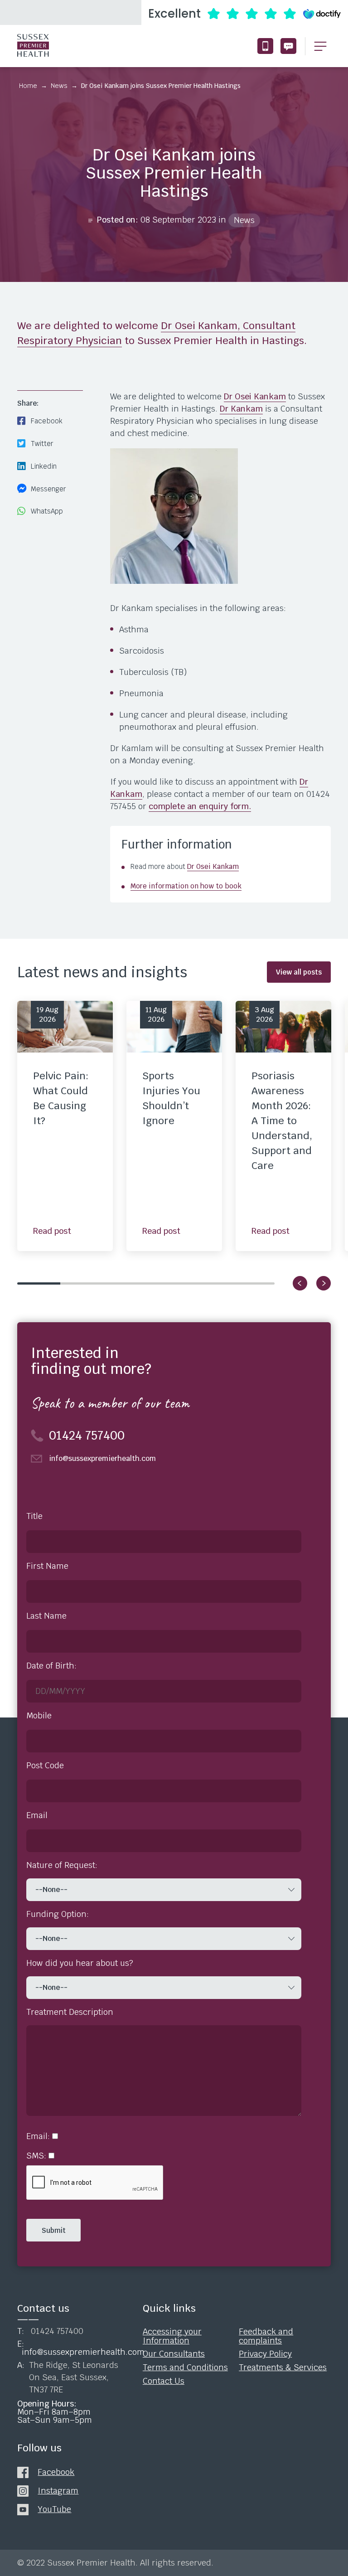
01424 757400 (265, 46)
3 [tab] (124, 1283)
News (59, 86)
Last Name (46, 1616)
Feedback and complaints (266, 2336)
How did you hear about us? (80, 1963)
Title (34, 1516)
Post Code (45, 1766)
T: (50, 2331)
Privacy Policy (265, 2354)
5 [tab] (210, 1283)
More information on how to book (186, 886)
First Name (47, 1566)
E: (71, 2348)
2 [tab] (82, 1283)
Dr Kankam (241, 409)
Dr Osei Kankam (255, 396)
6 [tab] (253, 1283)
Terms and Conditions (185, 2367)
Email (37, 1815)
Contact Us (164, 2381)
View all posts (299, 972)
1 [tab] (39, 1283)
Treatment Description (70, 2012)
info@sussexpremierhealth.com (288, 46)
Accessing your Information (172, 2336)
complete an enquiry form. (200, 806)
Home (28, 86)
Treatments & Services (283, 2367)
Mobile (39, 1716)
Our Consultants (174, 2354)
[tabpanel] (65, 1126)
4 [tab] (167, 1283)
